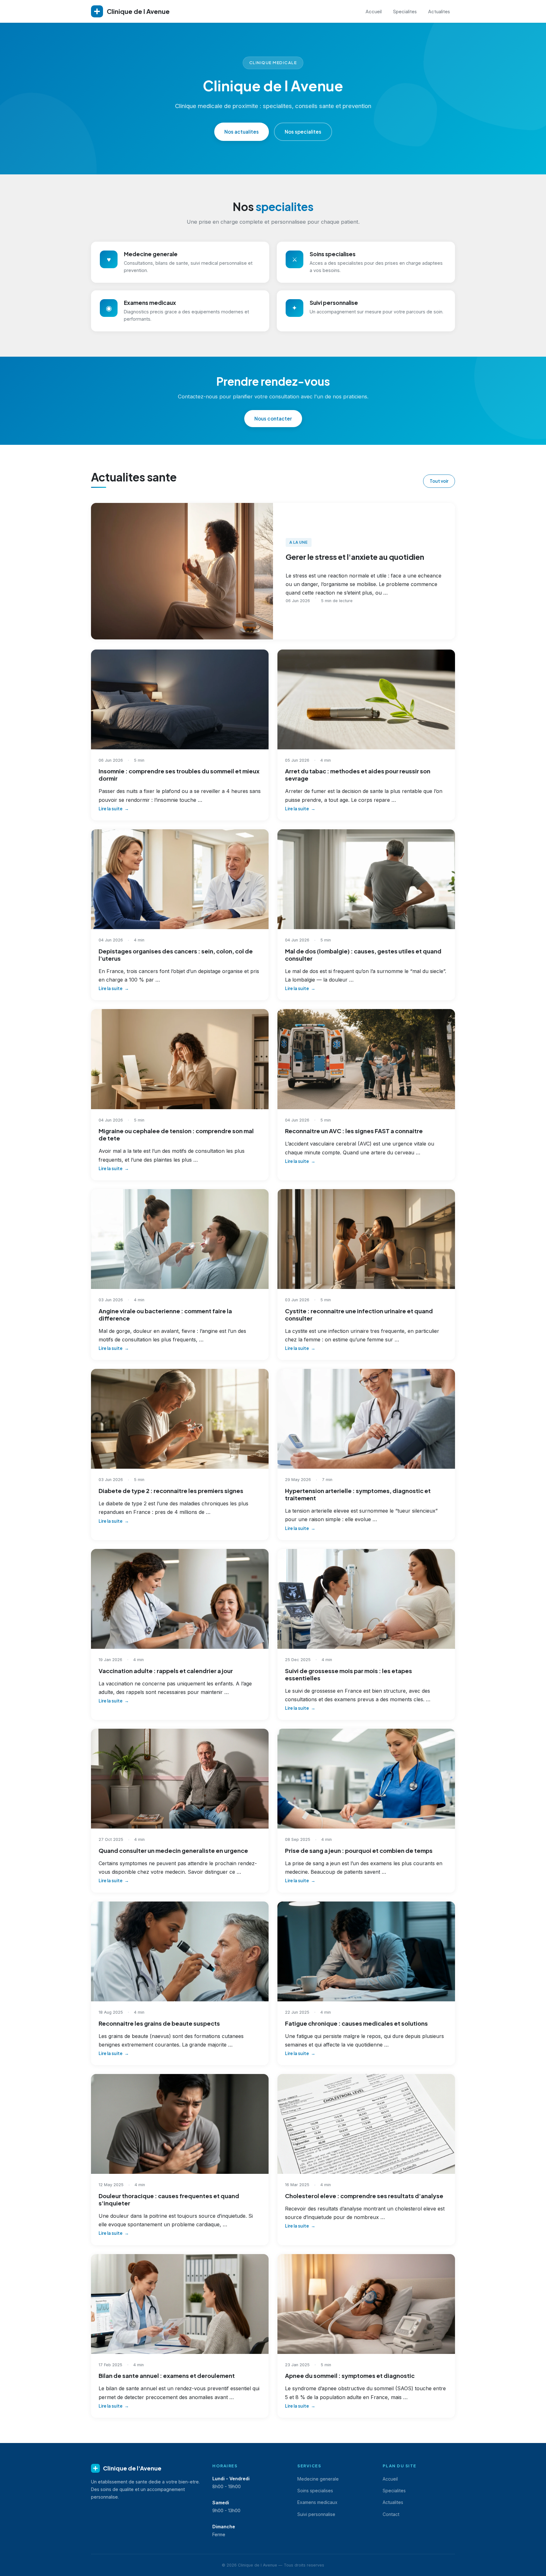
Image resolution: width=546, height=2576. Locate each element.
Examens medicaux (317, 2502)
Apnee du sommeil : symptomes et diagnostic (350, 2376)
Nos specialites (303, 132)
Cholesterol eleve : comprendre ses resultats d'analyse (364, 2196)
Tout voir (439, 481)
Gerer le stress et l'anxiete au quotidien (355, 557)
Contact (391, 2514)
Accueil (374, 11)
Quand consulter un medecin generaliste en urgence (173, 1850)
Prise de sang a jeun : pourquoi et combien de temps (359, 1850)
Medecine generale (318, 2479)
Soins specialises (315, 2491)
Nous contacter (273, 418)
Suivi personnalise (316, 2514)
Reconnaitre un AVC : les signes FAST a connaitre (354, 1131)
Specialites (405, 11)
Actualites (439, 11)
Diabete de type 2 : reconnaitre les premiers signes (171, 1491)
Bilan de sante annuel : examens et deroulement (167, 2376)
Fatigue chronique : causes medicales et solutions (356, 2023)
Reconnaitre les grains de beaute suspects (159, 2023)
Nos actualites (242, 132)
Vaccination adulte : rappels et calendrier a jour (166, 1671)
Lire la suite (111, 809)
